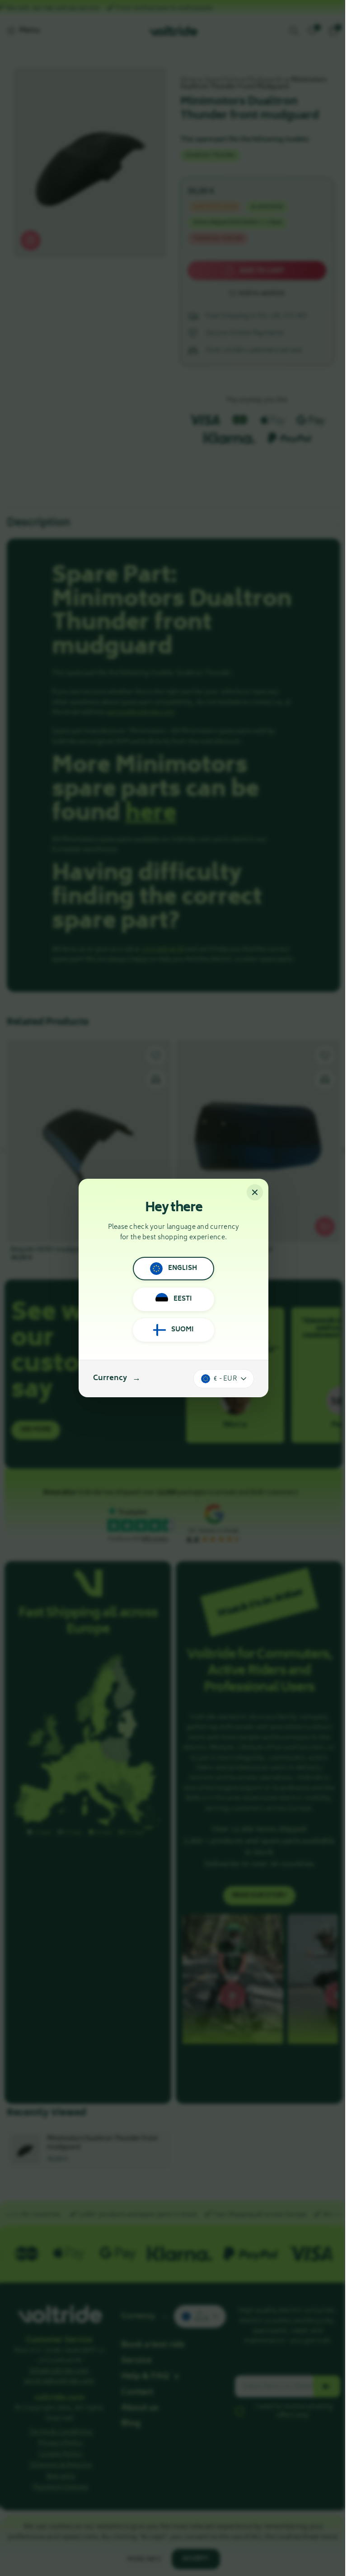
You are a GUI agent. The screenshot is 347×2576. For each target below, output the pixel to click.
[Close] (255, 1192)
